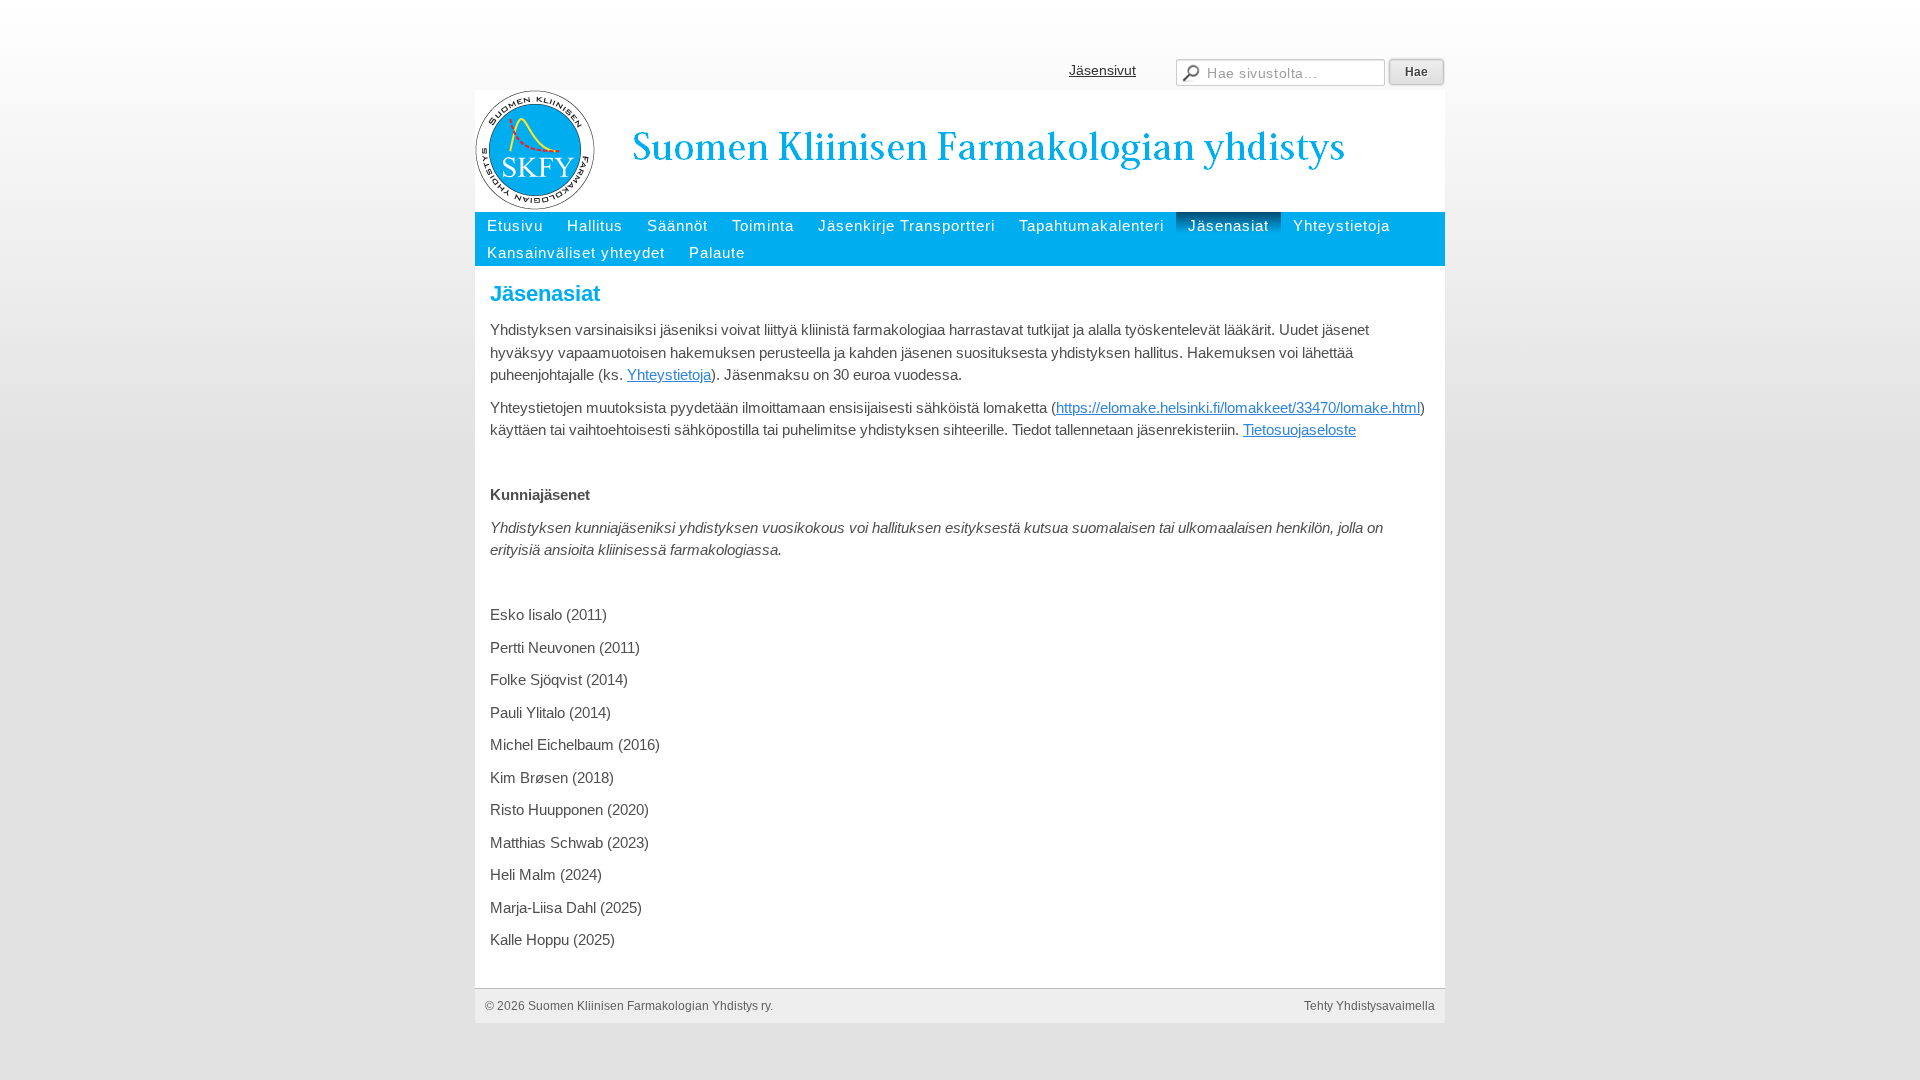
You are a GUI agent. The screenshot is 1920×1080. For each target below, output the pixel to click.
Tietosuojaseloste (1299, 429)
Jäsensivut (1102, 70)
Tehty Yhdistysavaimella (1369, 1006)
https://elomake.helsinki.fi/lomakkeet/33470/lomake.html (1238, 407)
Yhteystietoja (669, 374)
